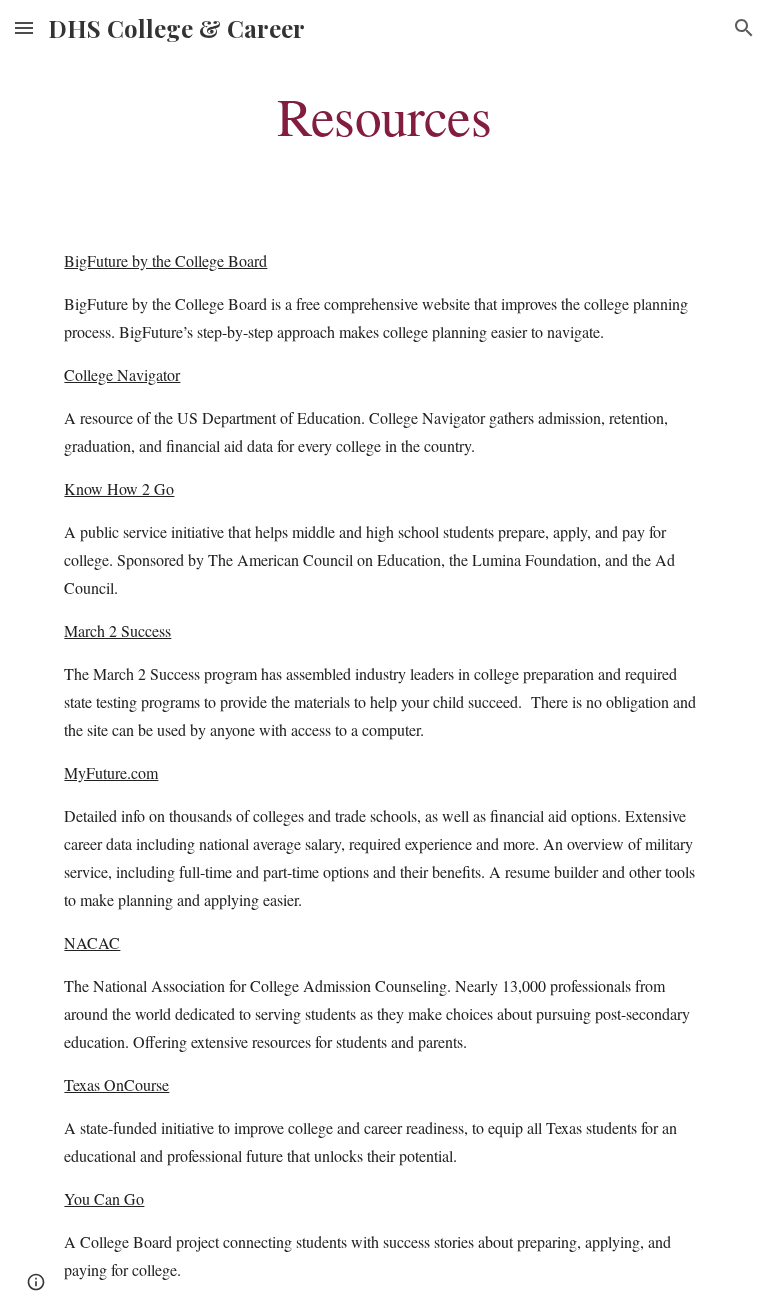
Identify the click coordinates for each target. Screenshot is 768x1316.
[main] (383, 114)
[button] (24, 27)
